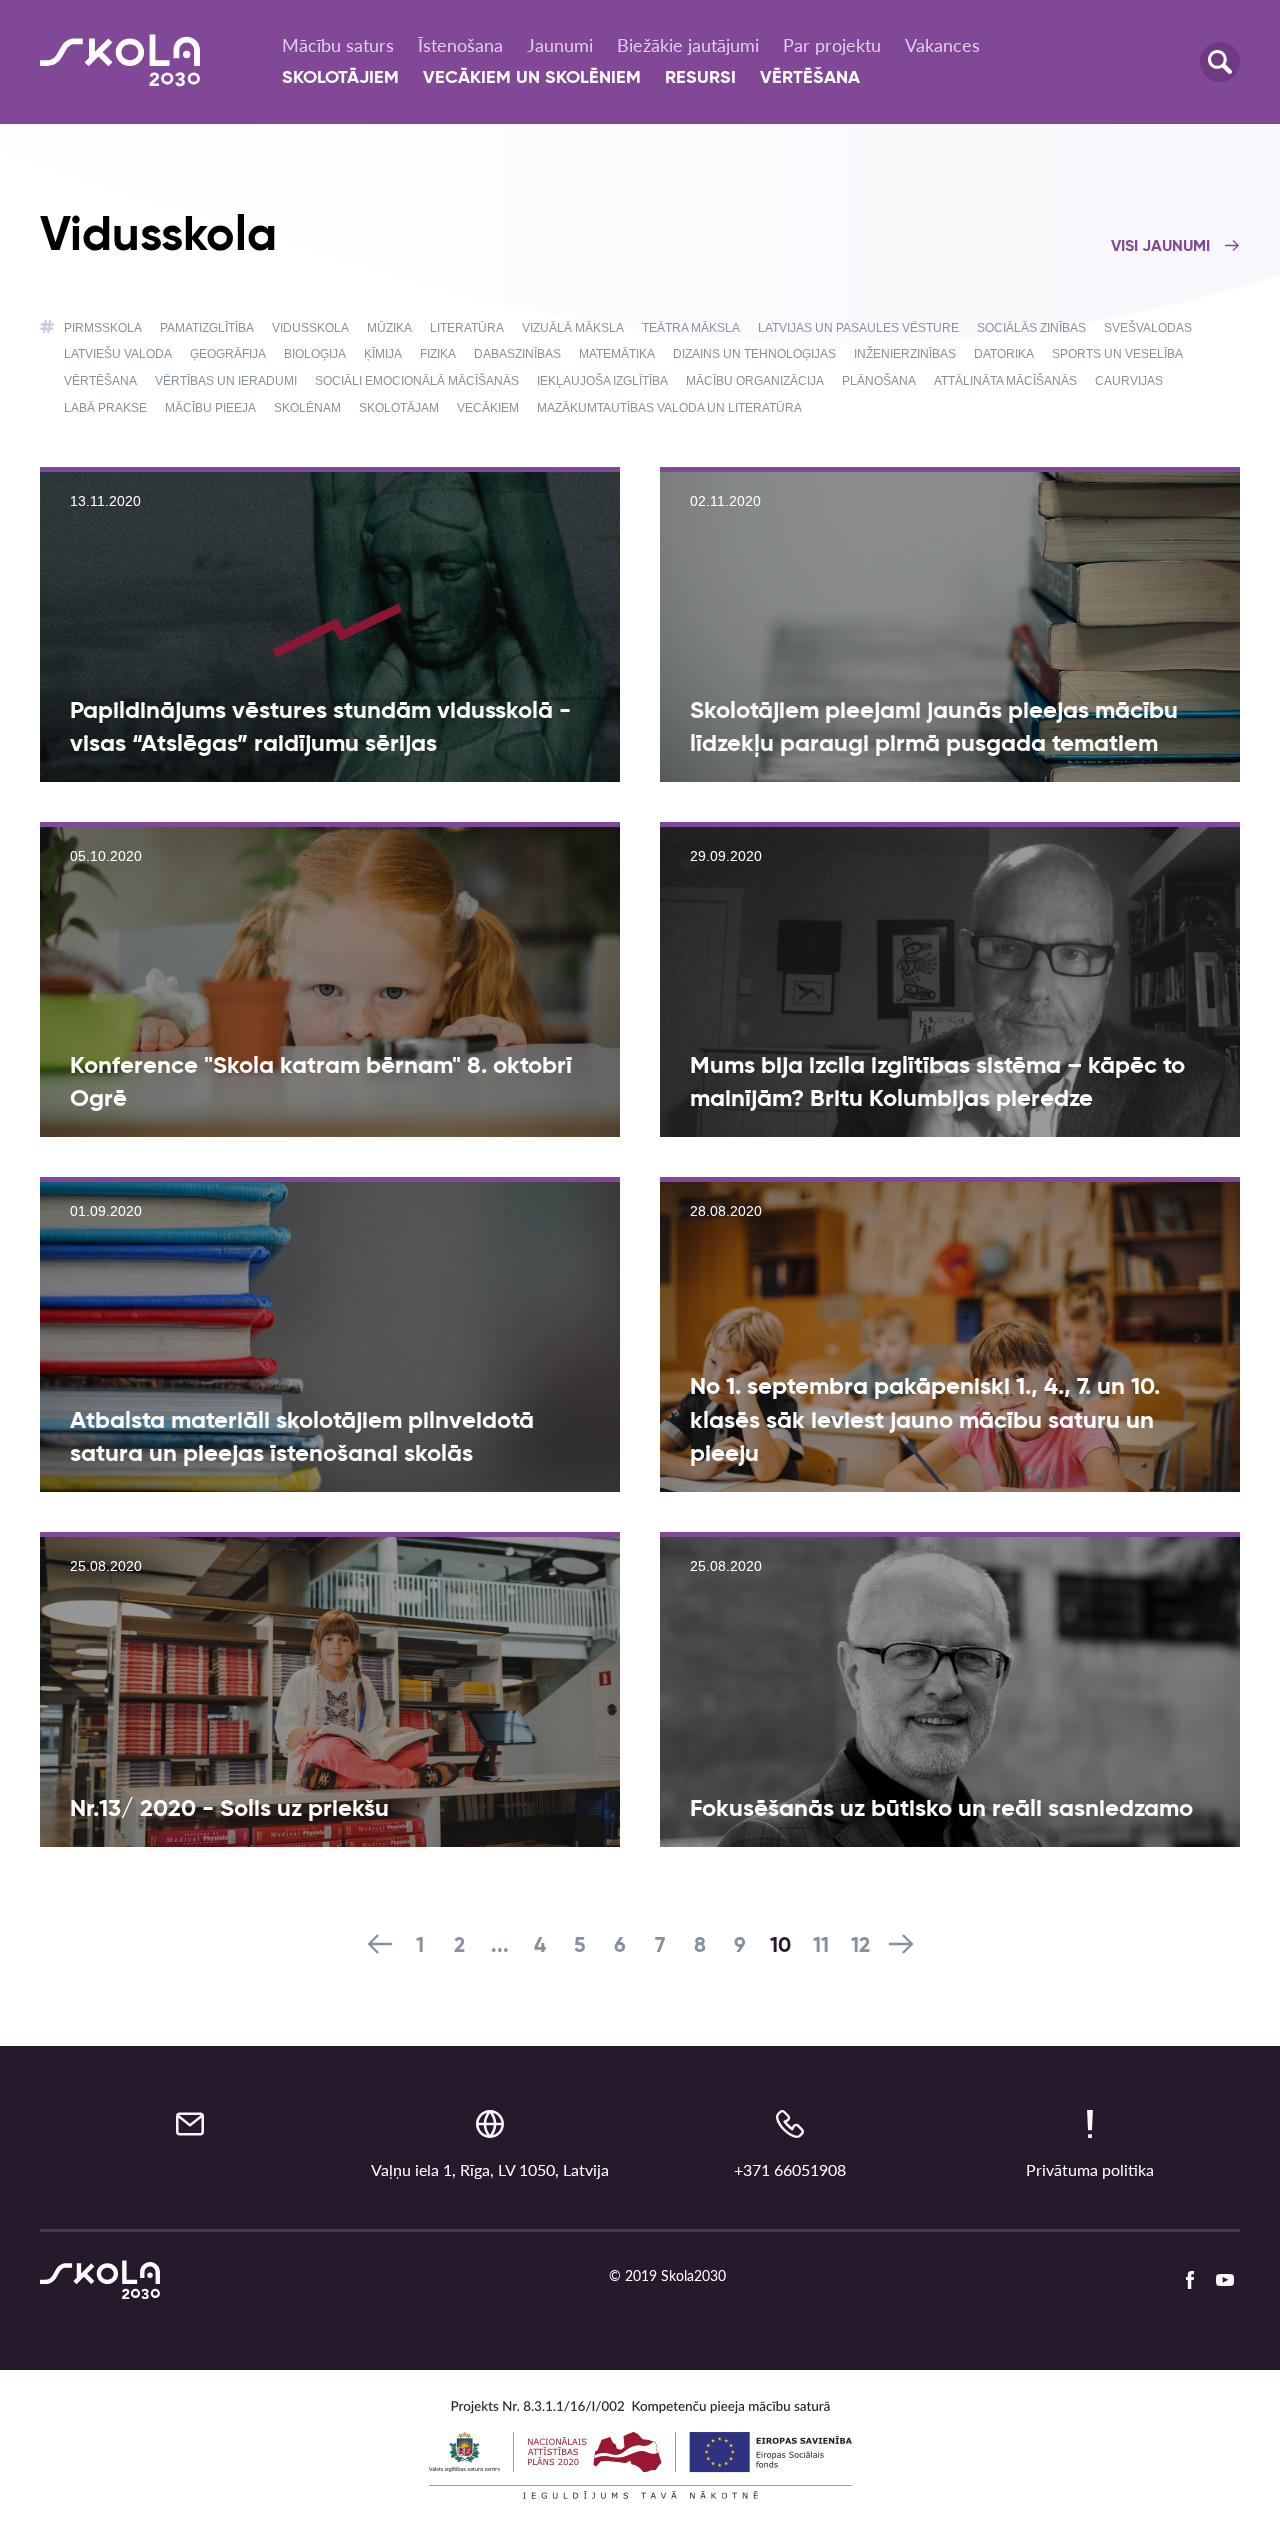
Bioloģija (315, 354)
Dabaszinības (517, 354)
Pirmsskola (103, 328)
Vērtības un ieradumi (226, 381)
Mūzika (389, 328)
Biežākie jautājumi (688, 45)
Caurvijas (1129, 381)
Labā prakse (105, 408)
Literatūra (467, 328)
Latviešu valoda (118, 354)
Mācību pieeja (210, 408)
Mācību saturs (338, 45)
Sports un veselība (1117, 354)
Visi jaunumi (1162, 247)
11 (821, 1946)
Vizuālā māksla (573, 328)
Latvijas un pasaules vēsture (858, 328)
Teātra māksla (691, 328)
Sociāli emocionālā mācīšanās (417, 381)
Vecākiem (488, 408)
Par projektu (832, 45)
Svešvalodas (1148, 328)
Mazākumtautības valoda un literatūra (669, 408)
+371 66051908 (790, 2169)
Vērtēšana (810, 78)
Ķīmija (383, 354)
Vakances (942, 45)
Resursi (700, 78)
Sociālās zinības (1031, 328)
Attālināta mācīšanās (1005, 381)
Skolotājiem (340, 78)
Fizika (438, 354)
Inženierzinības (905, 354)
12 (860, 1946)
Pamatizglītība (207, 328)
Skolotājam (399, 408)
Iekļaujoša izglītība (602, 381)
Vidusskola (310, 328)
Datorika (1004, 354)
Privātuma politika (1090, 2169)
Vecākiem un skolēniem (532, 78)
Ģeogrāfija (228, 354)
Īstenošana (460, 45)
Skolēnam (307, 408)
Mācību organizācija (755, 381)
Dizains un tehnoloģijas (754, 354)
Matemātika (617, 354)
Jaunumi (560, 45)
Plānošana (879, 381)
